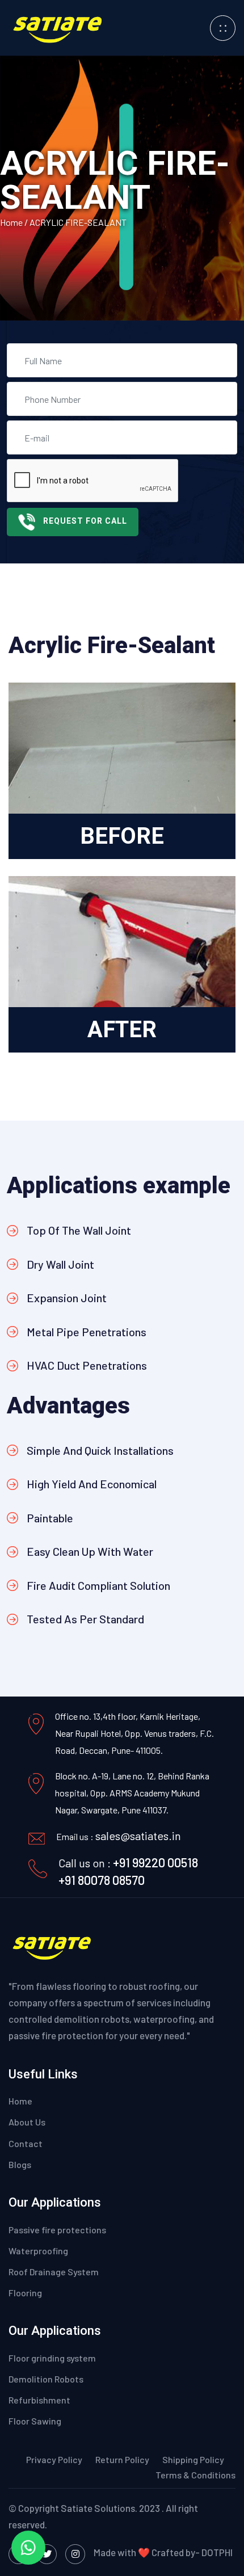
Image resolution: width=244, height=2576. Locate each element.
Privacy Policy (55, 2459)
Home (12, 222)
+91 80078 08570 (102, 1880)
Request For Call (85, 521)
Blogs (20, 2164)
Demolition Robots (46, 2379)
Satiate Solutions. (99, 2508)
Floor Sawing (35, 2421)
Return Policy (122, 2459)
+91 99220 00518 (155, 1862)
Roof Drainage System (54, 2272)
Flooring (25, 2293)
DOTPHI (217, 2552)
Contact (26, 2143)
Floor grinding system (52, 2358)
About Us (27, 2122)
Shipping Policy (193, 2459)
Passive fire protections (57, 2230)
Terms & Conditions (195, 2475)
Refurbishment (39, 2400)
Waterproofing (38, 2251)
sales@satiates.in (138, 1836)
